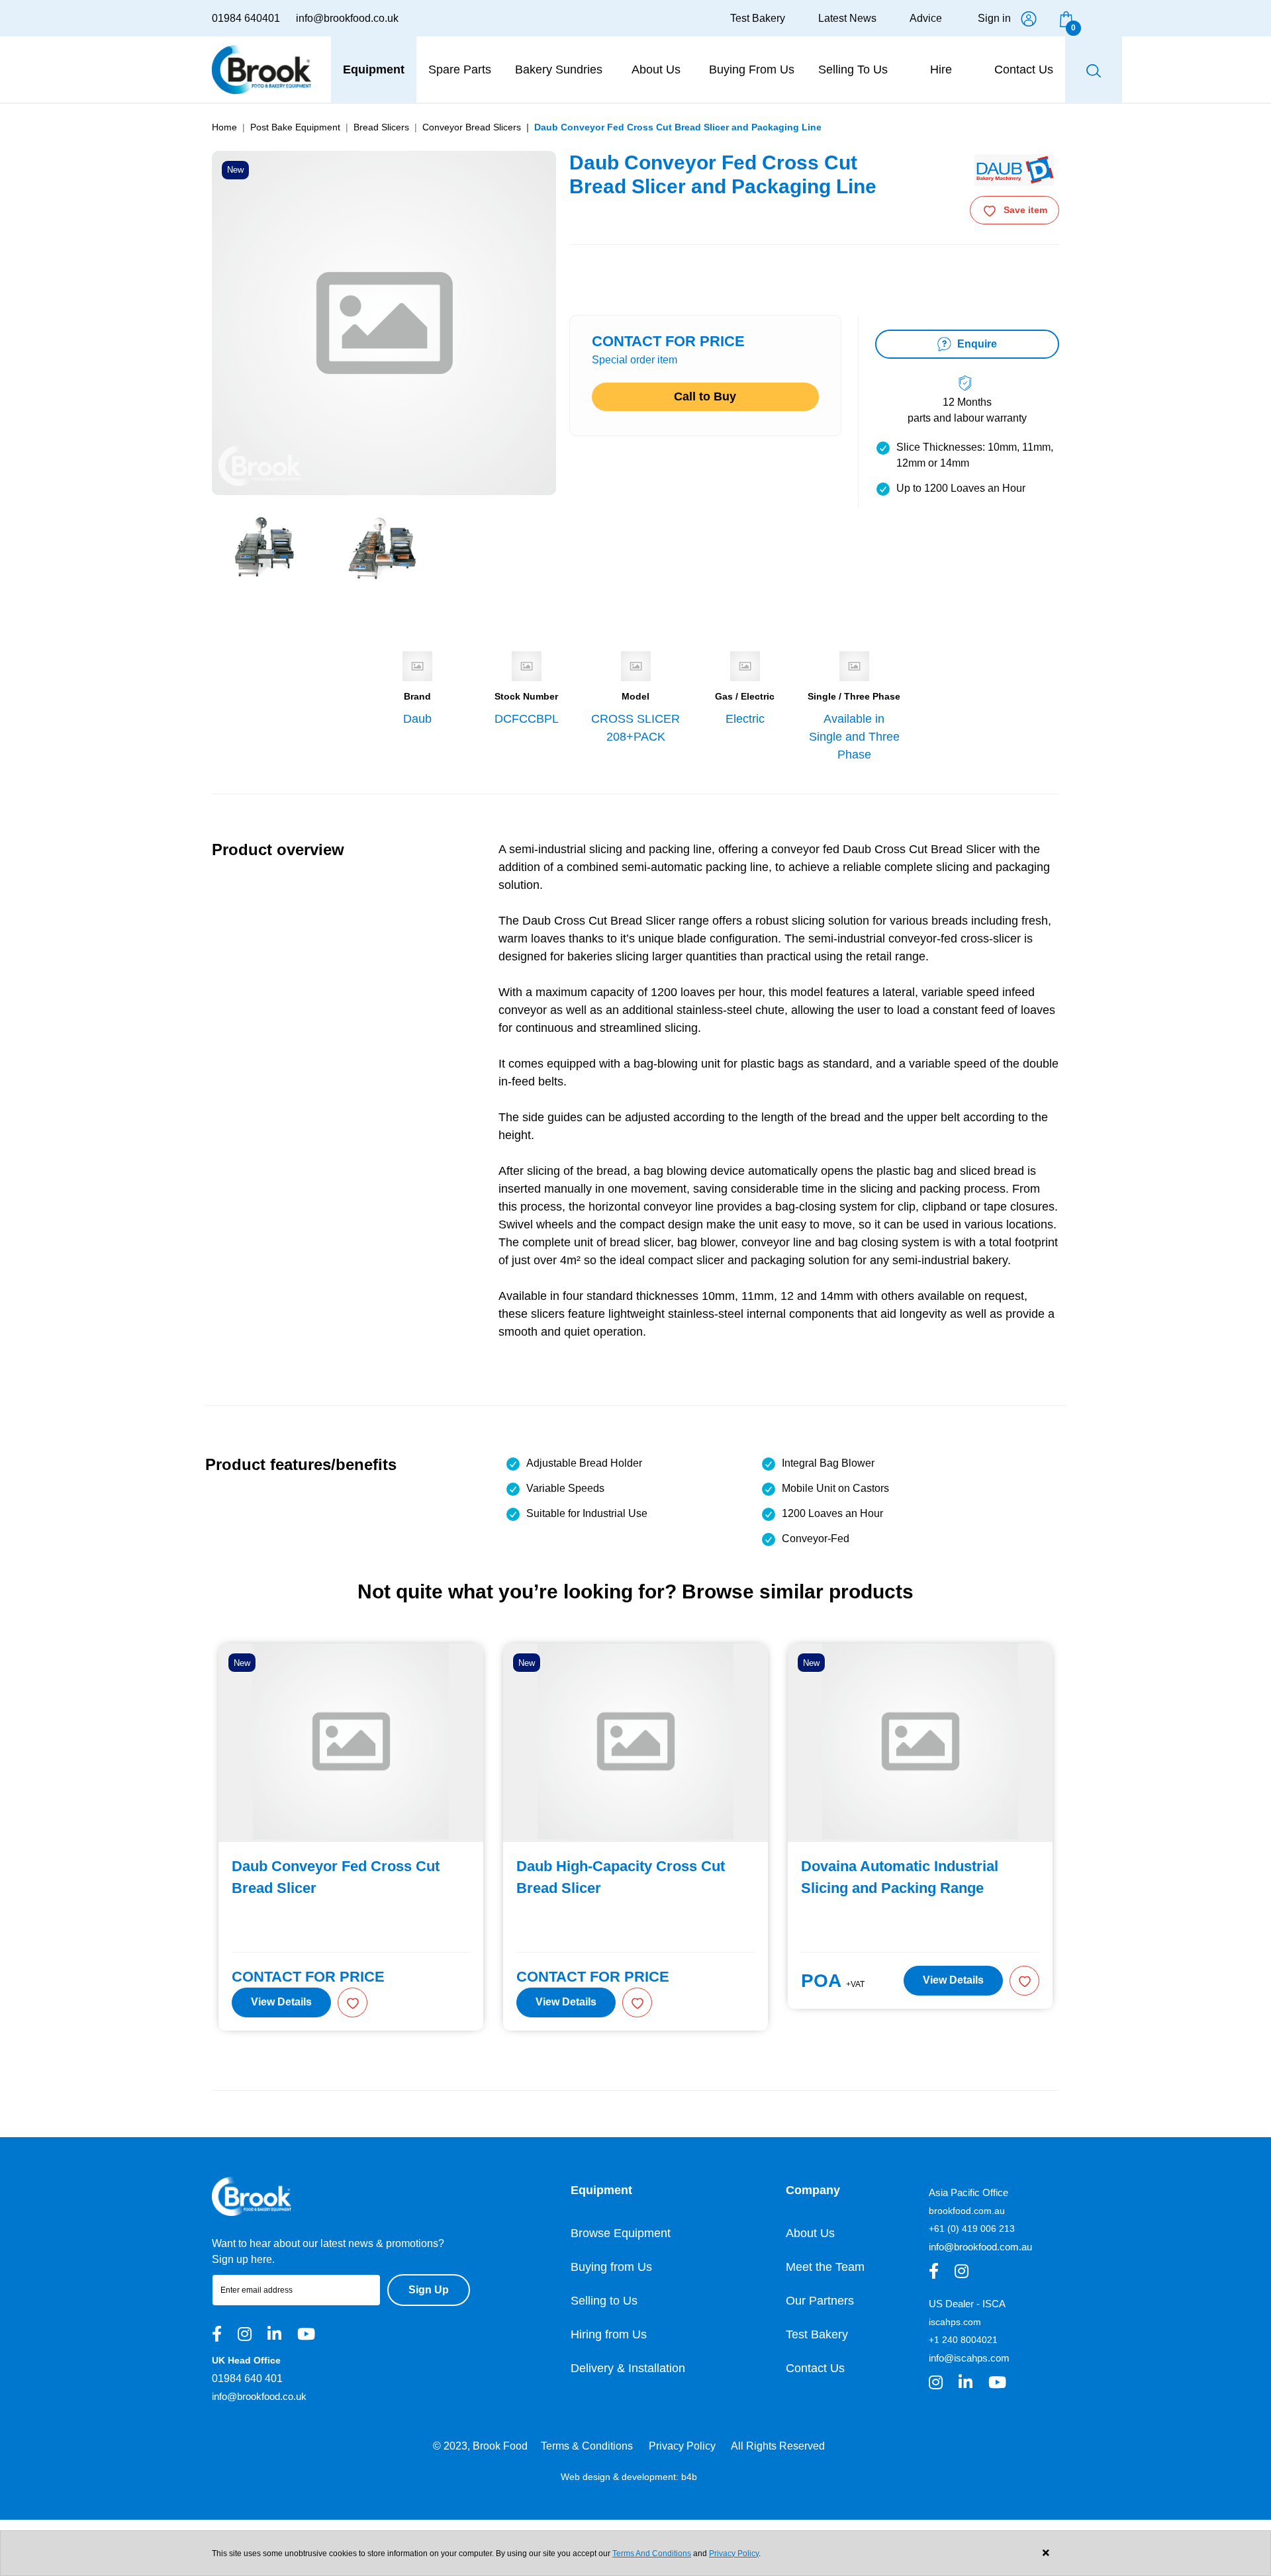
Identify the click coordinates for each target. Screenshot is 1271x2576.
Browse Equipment (621, 2233)
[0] (1066, 18)
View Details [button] (281, 2002)
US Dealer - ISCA (967, 2304)
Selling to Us (604, 2301)
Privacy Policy (682, 2446)
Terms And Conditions (652, 2553)
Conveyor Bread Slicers (472, 127)
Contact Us (815, 2368)
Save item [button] (1025, 210)
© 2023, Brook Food (480, 2446)
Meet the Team (825, 2267)
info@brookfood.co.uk (347, 18)
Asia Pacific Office (968, 2192)
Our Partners (820, 2301)
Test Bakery (758, 18)
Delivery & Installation (628, 2368)
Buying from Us (611, 2267)
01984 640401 (246, 18)
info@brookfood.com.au (980, 2247)
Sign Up (429, 2290)
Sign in (994, 18)
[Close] (1046, 2553)
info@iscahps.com (969, 2358)
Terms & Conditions (587, 2446)
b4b (689, 2477)
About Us (810, 2233)
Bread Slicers (381, 127)
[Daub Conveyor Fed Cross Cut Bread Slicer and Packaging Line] (265, 547)
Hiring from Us (609, 2334)
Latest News (847, 18)
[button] (353, 2002)
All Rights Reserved (778, 2446)
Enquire (976, 344)
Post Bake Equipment (295, 127)
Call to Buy (705, 396)
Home (224, 127)
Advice (926, 18)
